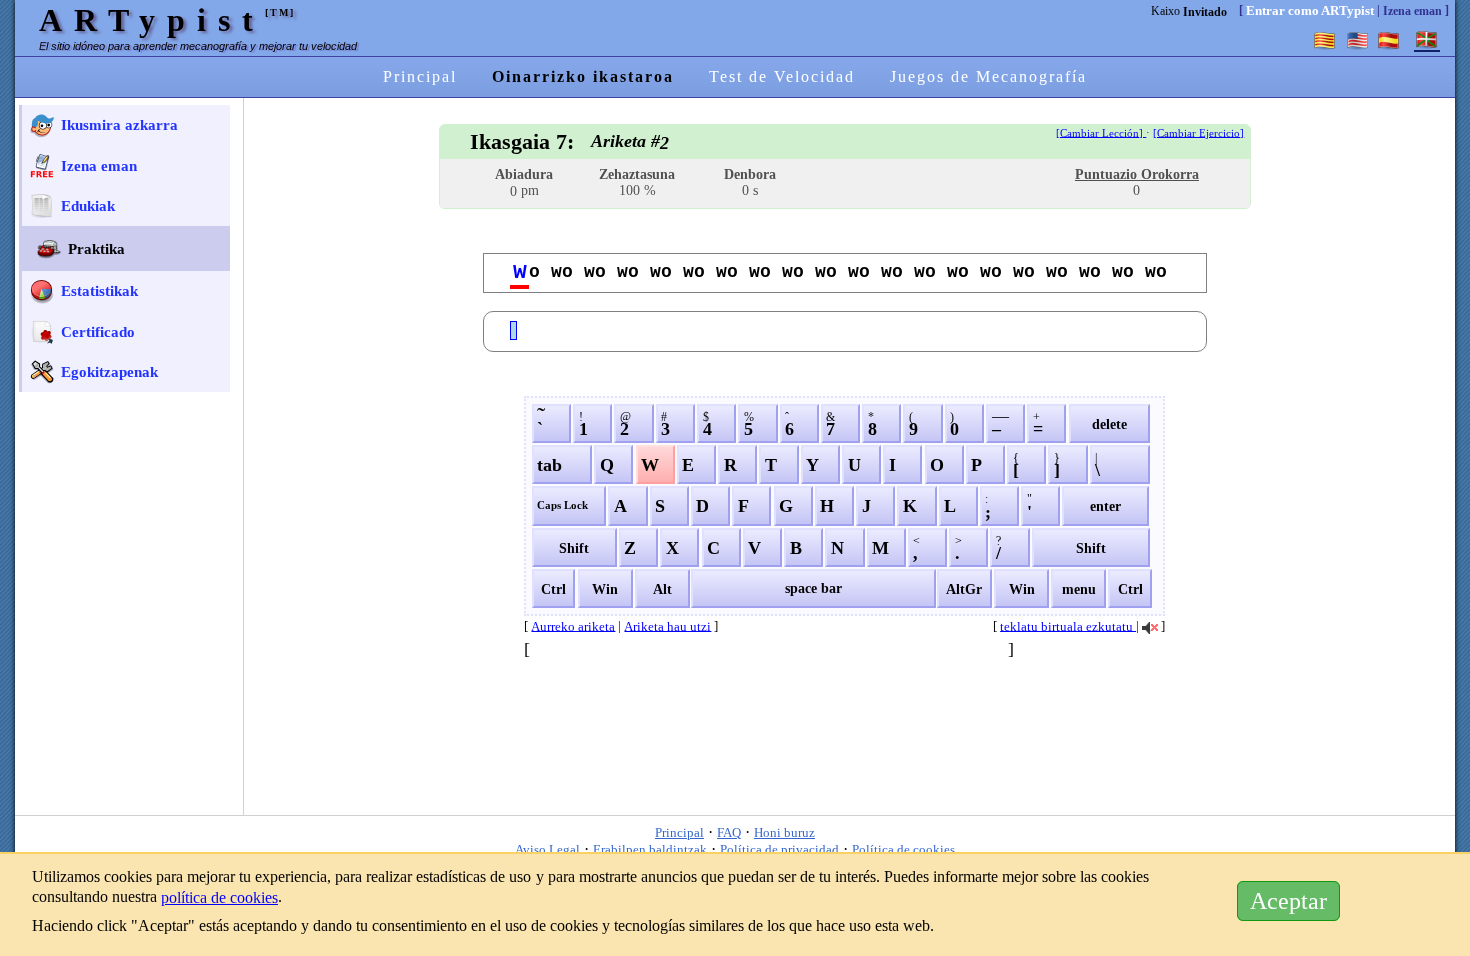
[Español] (1389, 40)
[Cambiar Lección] (1101, 132)
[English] (1357, 40)
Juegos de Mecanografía (988, 76)
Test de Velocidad (782, 76)
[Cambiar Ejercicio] (1198, 132)
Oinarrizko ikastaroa (583, 76)
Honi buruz (784, 832)
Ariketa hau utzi (667, 625)
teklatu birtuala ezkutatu (1068, 625)
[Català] (1325, 40)
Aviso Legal (547, 849)
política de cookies (219, 897)
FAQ (729, 832)
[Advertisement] (129, 527)
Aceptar (1288, 901)
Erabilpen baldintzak (650, 849)
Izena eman (1412, 11)
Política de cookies (903, 849)
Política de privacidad (779, 849)
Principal (420, 76)
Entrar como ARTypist (1310, 10)
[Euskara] (1427, 40)
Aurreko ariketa (573, 625)
